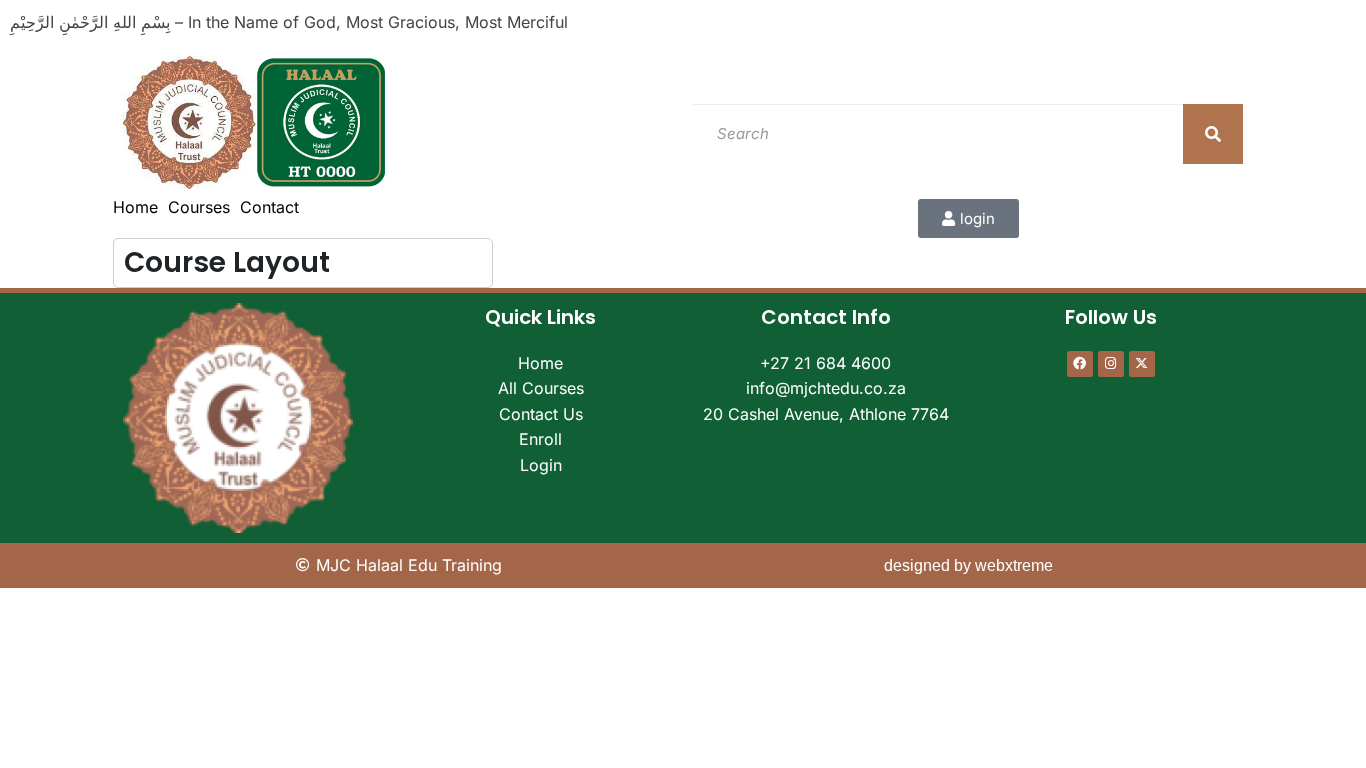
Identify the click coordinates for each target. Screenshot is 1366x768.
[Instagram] (1111, 364)
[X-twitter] (1142, 364)
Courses (199, 207)
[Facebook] (1080, 364)
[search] (1213, 134)
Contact (269, 207)
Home (135, 207)
